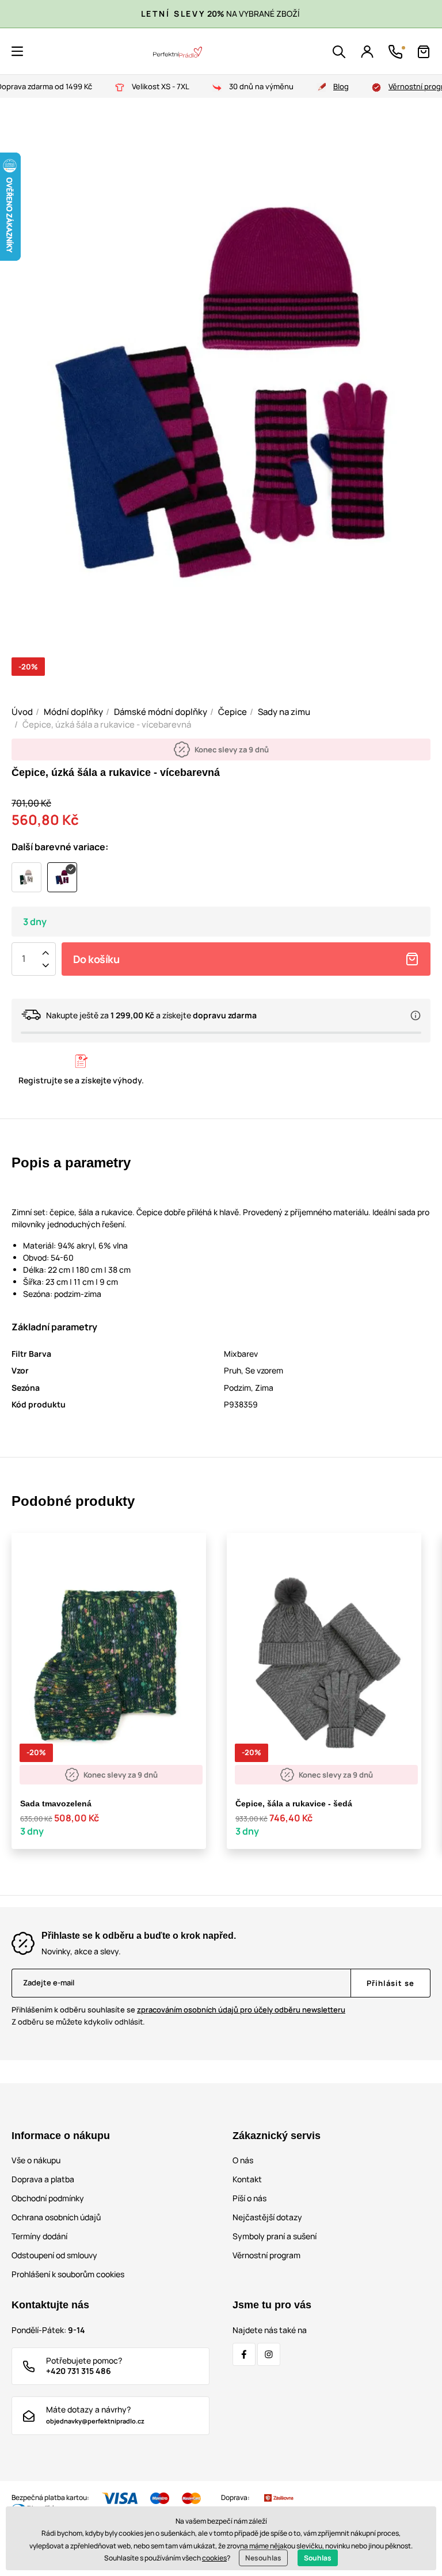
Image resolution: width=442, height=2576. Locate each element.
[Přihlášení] (367, 52)
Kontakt (247, 2179)
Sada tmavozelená (56, 1803)
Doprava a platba (43, 2179)
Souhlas (318, 2558)
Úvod (22, 712)
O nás (243, 2160)
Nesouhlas (263, 2558)
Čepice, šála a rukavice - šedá (294, 1803)
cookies (214, 2558)
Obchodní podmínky (48, 2198)
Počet (24, 959)
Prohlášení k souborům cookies (68, 2274)
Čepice (233, 712)
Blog (341, 86)
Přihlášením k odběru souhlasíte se (178, 2010)
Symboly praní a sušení (275, 2236)
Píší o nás (249, 2198)
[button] (17, 51)
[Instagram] (269, 2354)
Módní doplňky (73, 712)
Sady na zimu (284, 712)
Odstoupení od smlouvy (54, 2255)
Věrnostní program (266, 2255)
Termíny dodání (39, 2236)
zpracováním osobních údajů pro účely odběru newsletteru (241, 2010)
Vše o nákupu (36, 2160)
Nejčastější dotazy (267, 2217)
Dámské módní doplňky (161, 712)
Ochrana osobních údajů (56, 2217)
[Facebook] (244, 2354)
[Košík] (424, 52)
